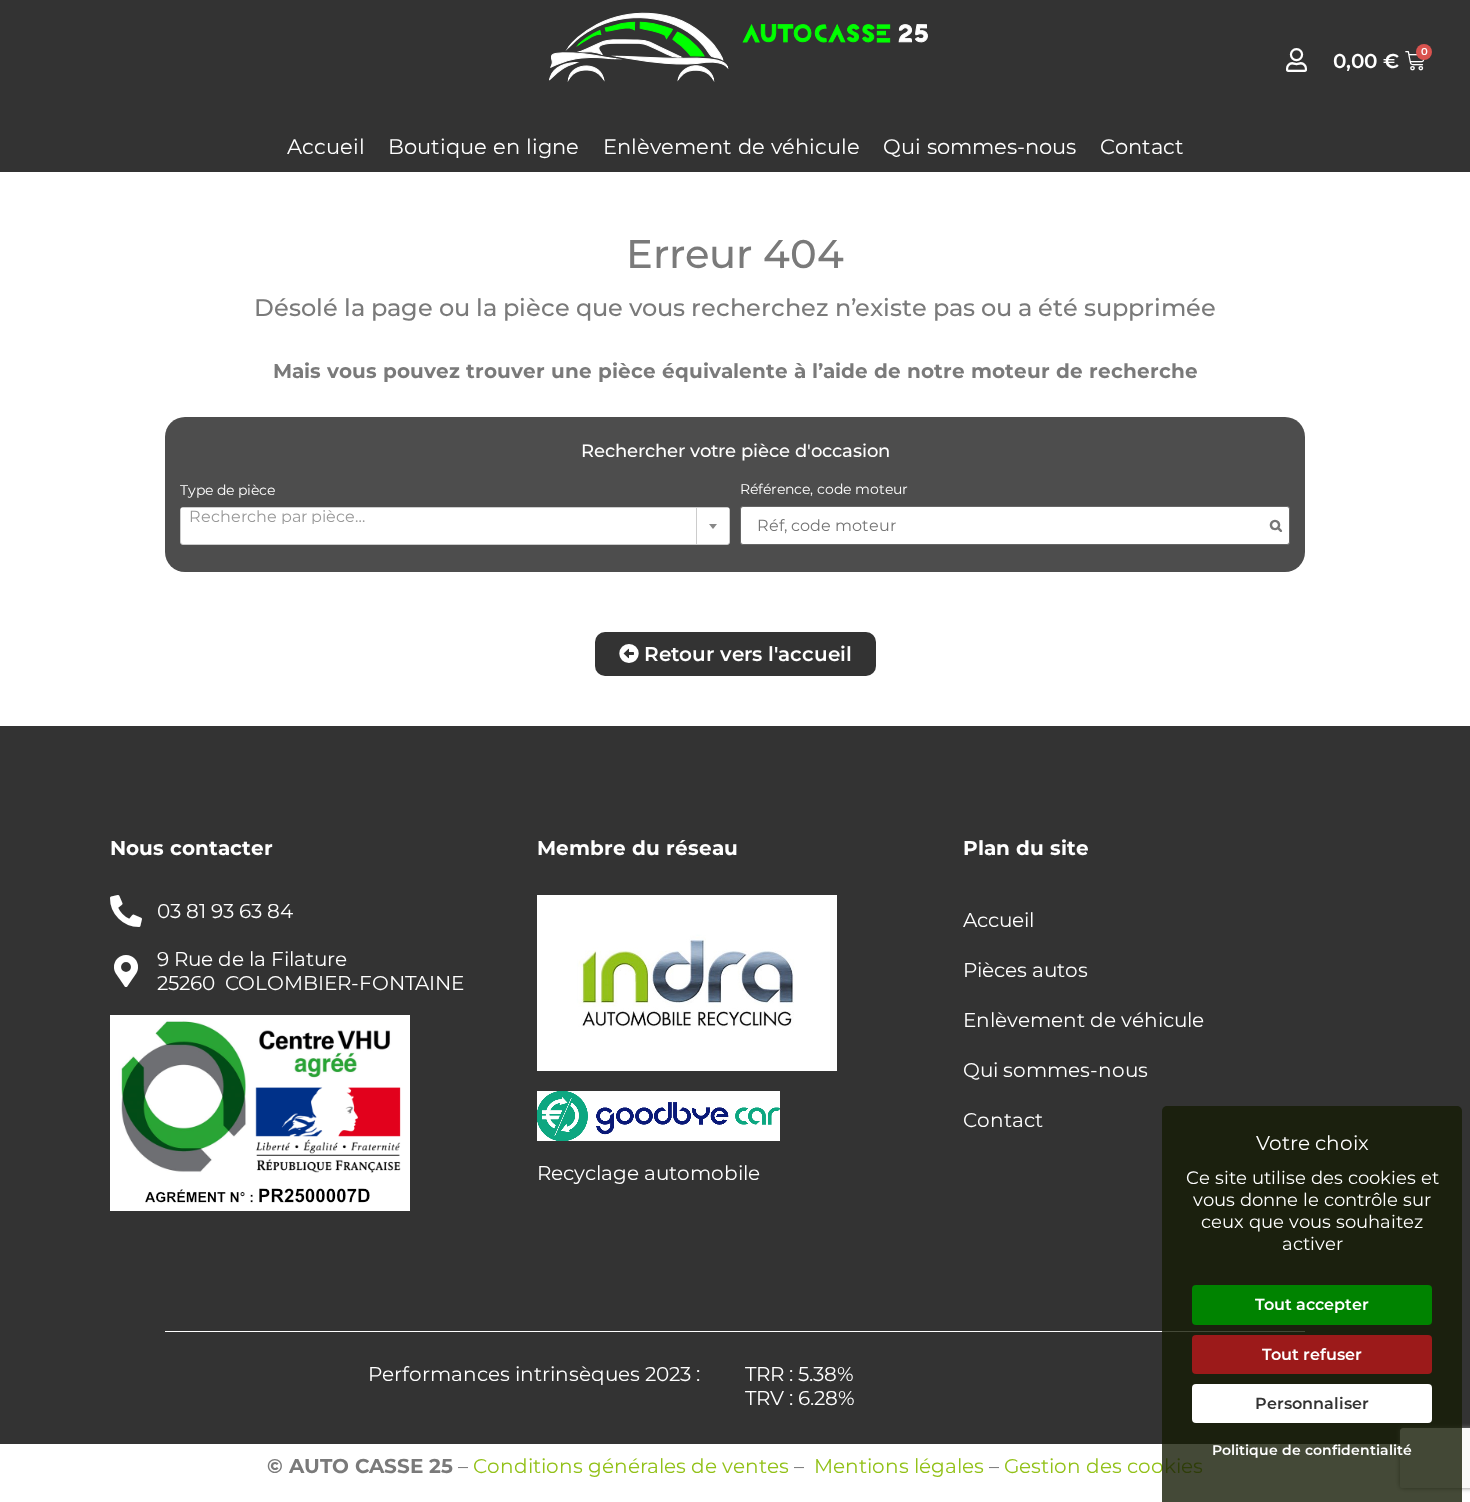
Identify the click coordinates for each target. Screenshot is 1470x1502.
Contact (1142, 146)
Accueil (326, 146)
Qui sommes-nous (979, 146)
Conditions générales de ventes (631, 1466)
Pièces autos (1025, 970)
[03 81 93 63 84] (126, 911)
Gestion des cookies (1103, 1466)
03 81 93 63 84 (225, 911)
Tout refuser (1312, 1354)
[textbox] (455, 516)
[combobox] (455, 526)
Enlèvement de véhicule (731, 146)
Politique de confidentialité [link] (1312, 1450)
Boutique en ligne (483, 146)
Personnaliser (1312, 1403)
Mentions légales (899, 1466)
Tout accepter (1312, 1304)
